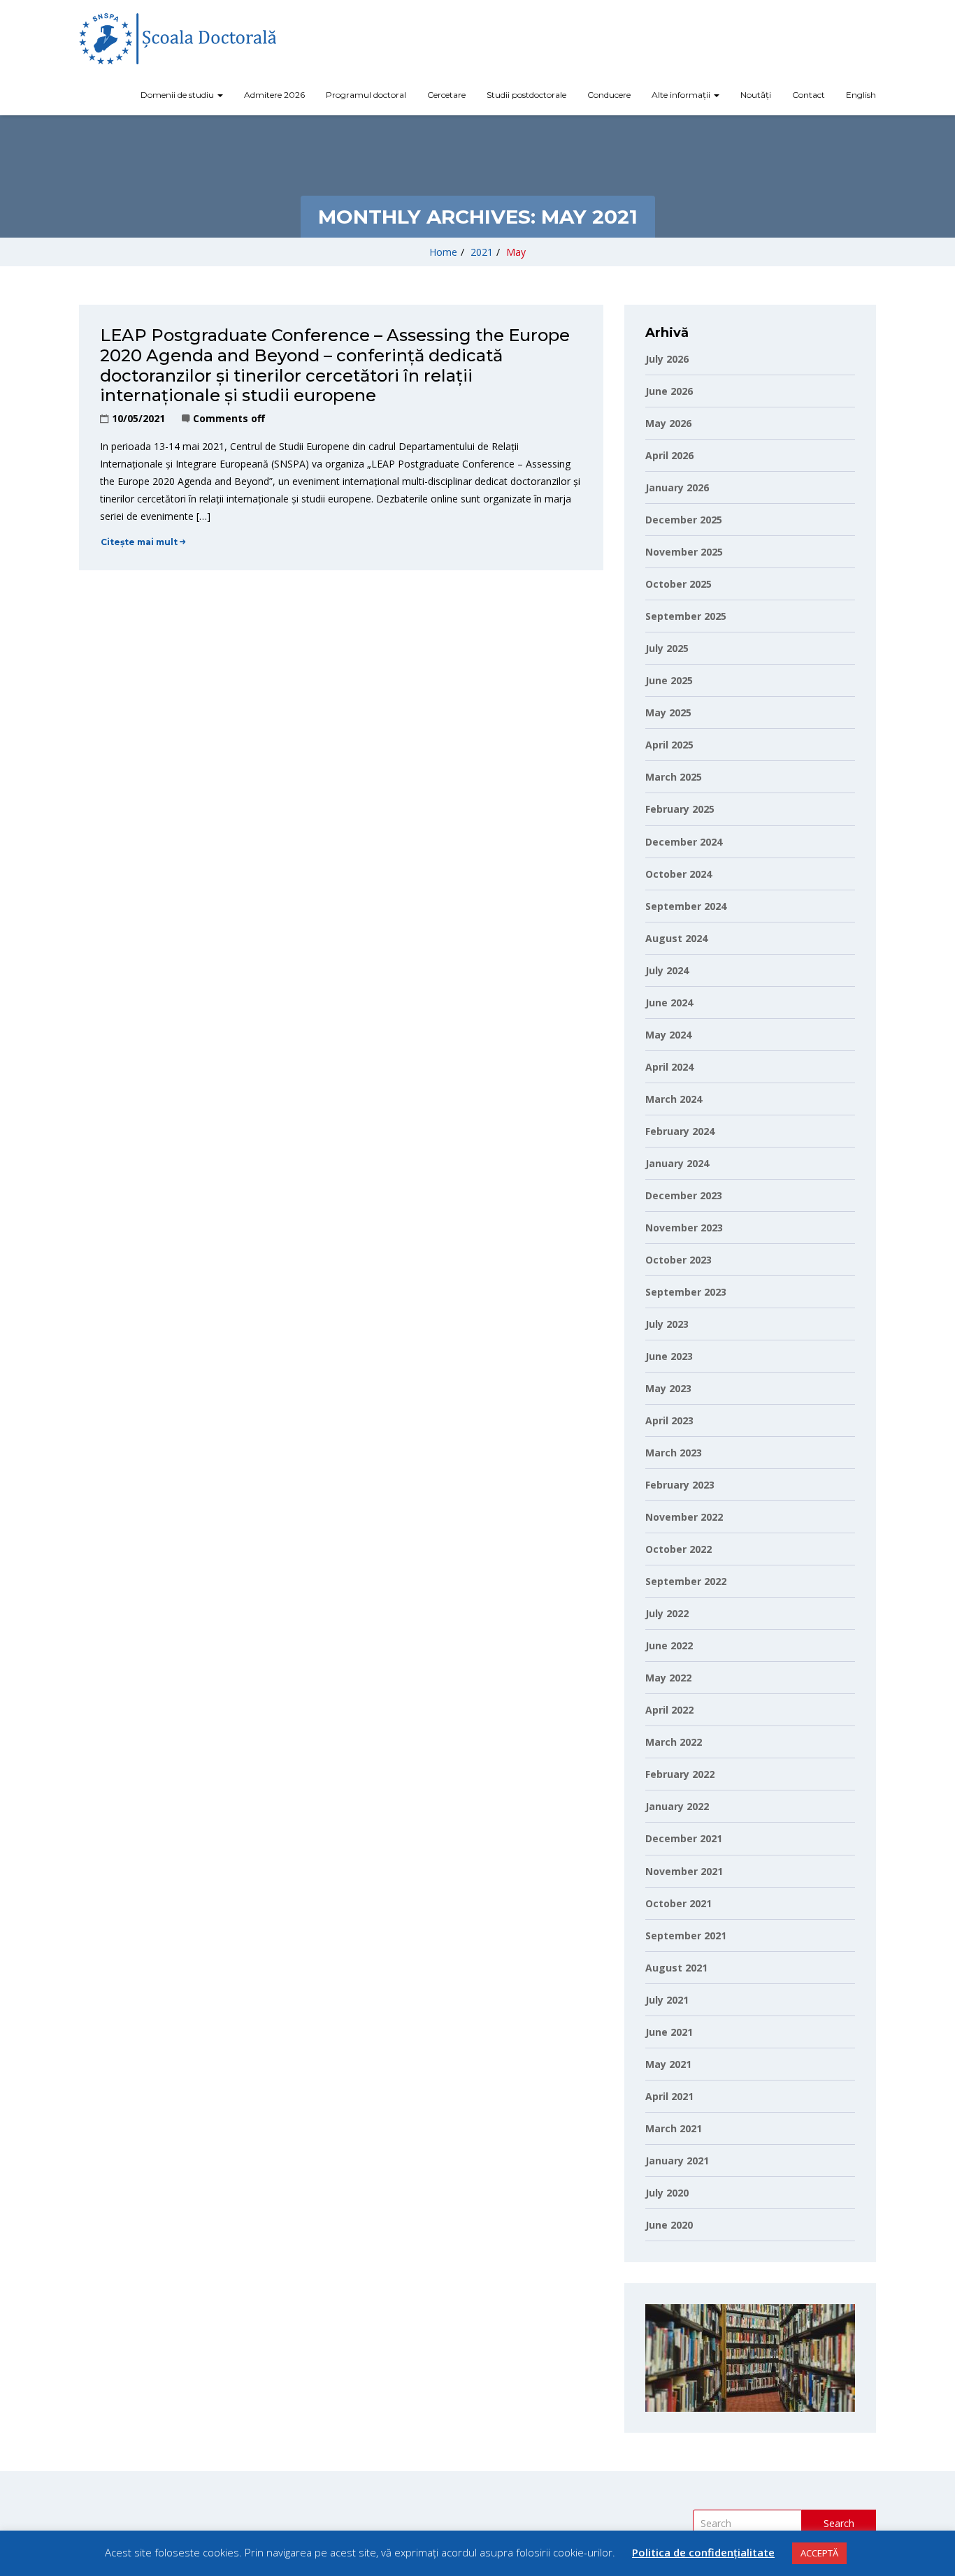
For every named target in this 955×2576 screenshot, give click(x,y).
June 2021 (669, 2032)
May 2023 (668, 1388)
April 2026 (669, 455)
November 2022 (684, 1517)
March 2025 (674, 777)
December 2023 (684, 1195)
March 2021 (674, 2128)
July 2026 (667, 359)
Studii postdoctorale (526, 95)
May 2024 (668, 1035)
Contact (809, 95)
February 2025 (680, 809)
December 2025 (684, 520)
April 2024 (669, 1067)
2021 (482, 252)
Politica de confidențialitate (703, 2552)
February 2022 (680, 1774)
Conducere (609, 95)
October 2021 (678, 1903)
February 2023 (680, 1485)
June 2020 (669, 2225)
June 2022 (669, 1645)
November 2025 (684, 552)
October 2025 (678, 584)
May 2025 (668, 712)
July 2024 (667, 970)
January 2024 (677, 1163)
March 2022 (674, 1742)
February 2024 (680, 1131)
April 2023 (669, 1420)
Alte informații (682, 95)
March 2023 (674, 1453)
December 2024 (684, 842)
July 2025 (667, 648)
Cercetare (446, 95)
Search (839, 2523)
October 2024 (678, 874)
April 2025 (669, 745)
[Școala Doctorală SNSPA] (178, 39)
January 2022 (677, 1806)
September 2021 (686, 1935)
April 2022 (669, 1710)
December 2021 (684, 1838)
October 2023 (678, 1260)
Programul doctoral (366, 95)
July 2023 (667, 1324)
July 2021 (667, 2000)
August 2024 (676, 938)
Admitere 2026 (274, 95)
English (861, 95)
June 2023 (669, 1356)
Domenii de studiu (178, 95)
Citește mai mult (139, 542)
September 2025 (686, 616)
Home (443, 252)
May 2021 (668, 2064)
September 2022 (686, 1581)
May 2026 (668, 423)
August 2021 (676, 1968)
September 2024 (686, 906)
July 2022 (667, 1613)
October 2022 (678, 1549)
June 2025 (669, 680)
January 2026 (677, 487)
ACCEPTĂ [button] (819, 2553)
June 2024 (669, 1003)
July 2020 (667, 2193)
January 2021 (677, 2161)
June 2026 (669, 391)
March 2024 (674, 1099)
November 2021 (684, 1871)
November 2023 (684, 1228)
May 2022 (668, 1678)
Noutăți (756, 95)
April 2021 (669, 2096)
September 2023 (686, 1292)
